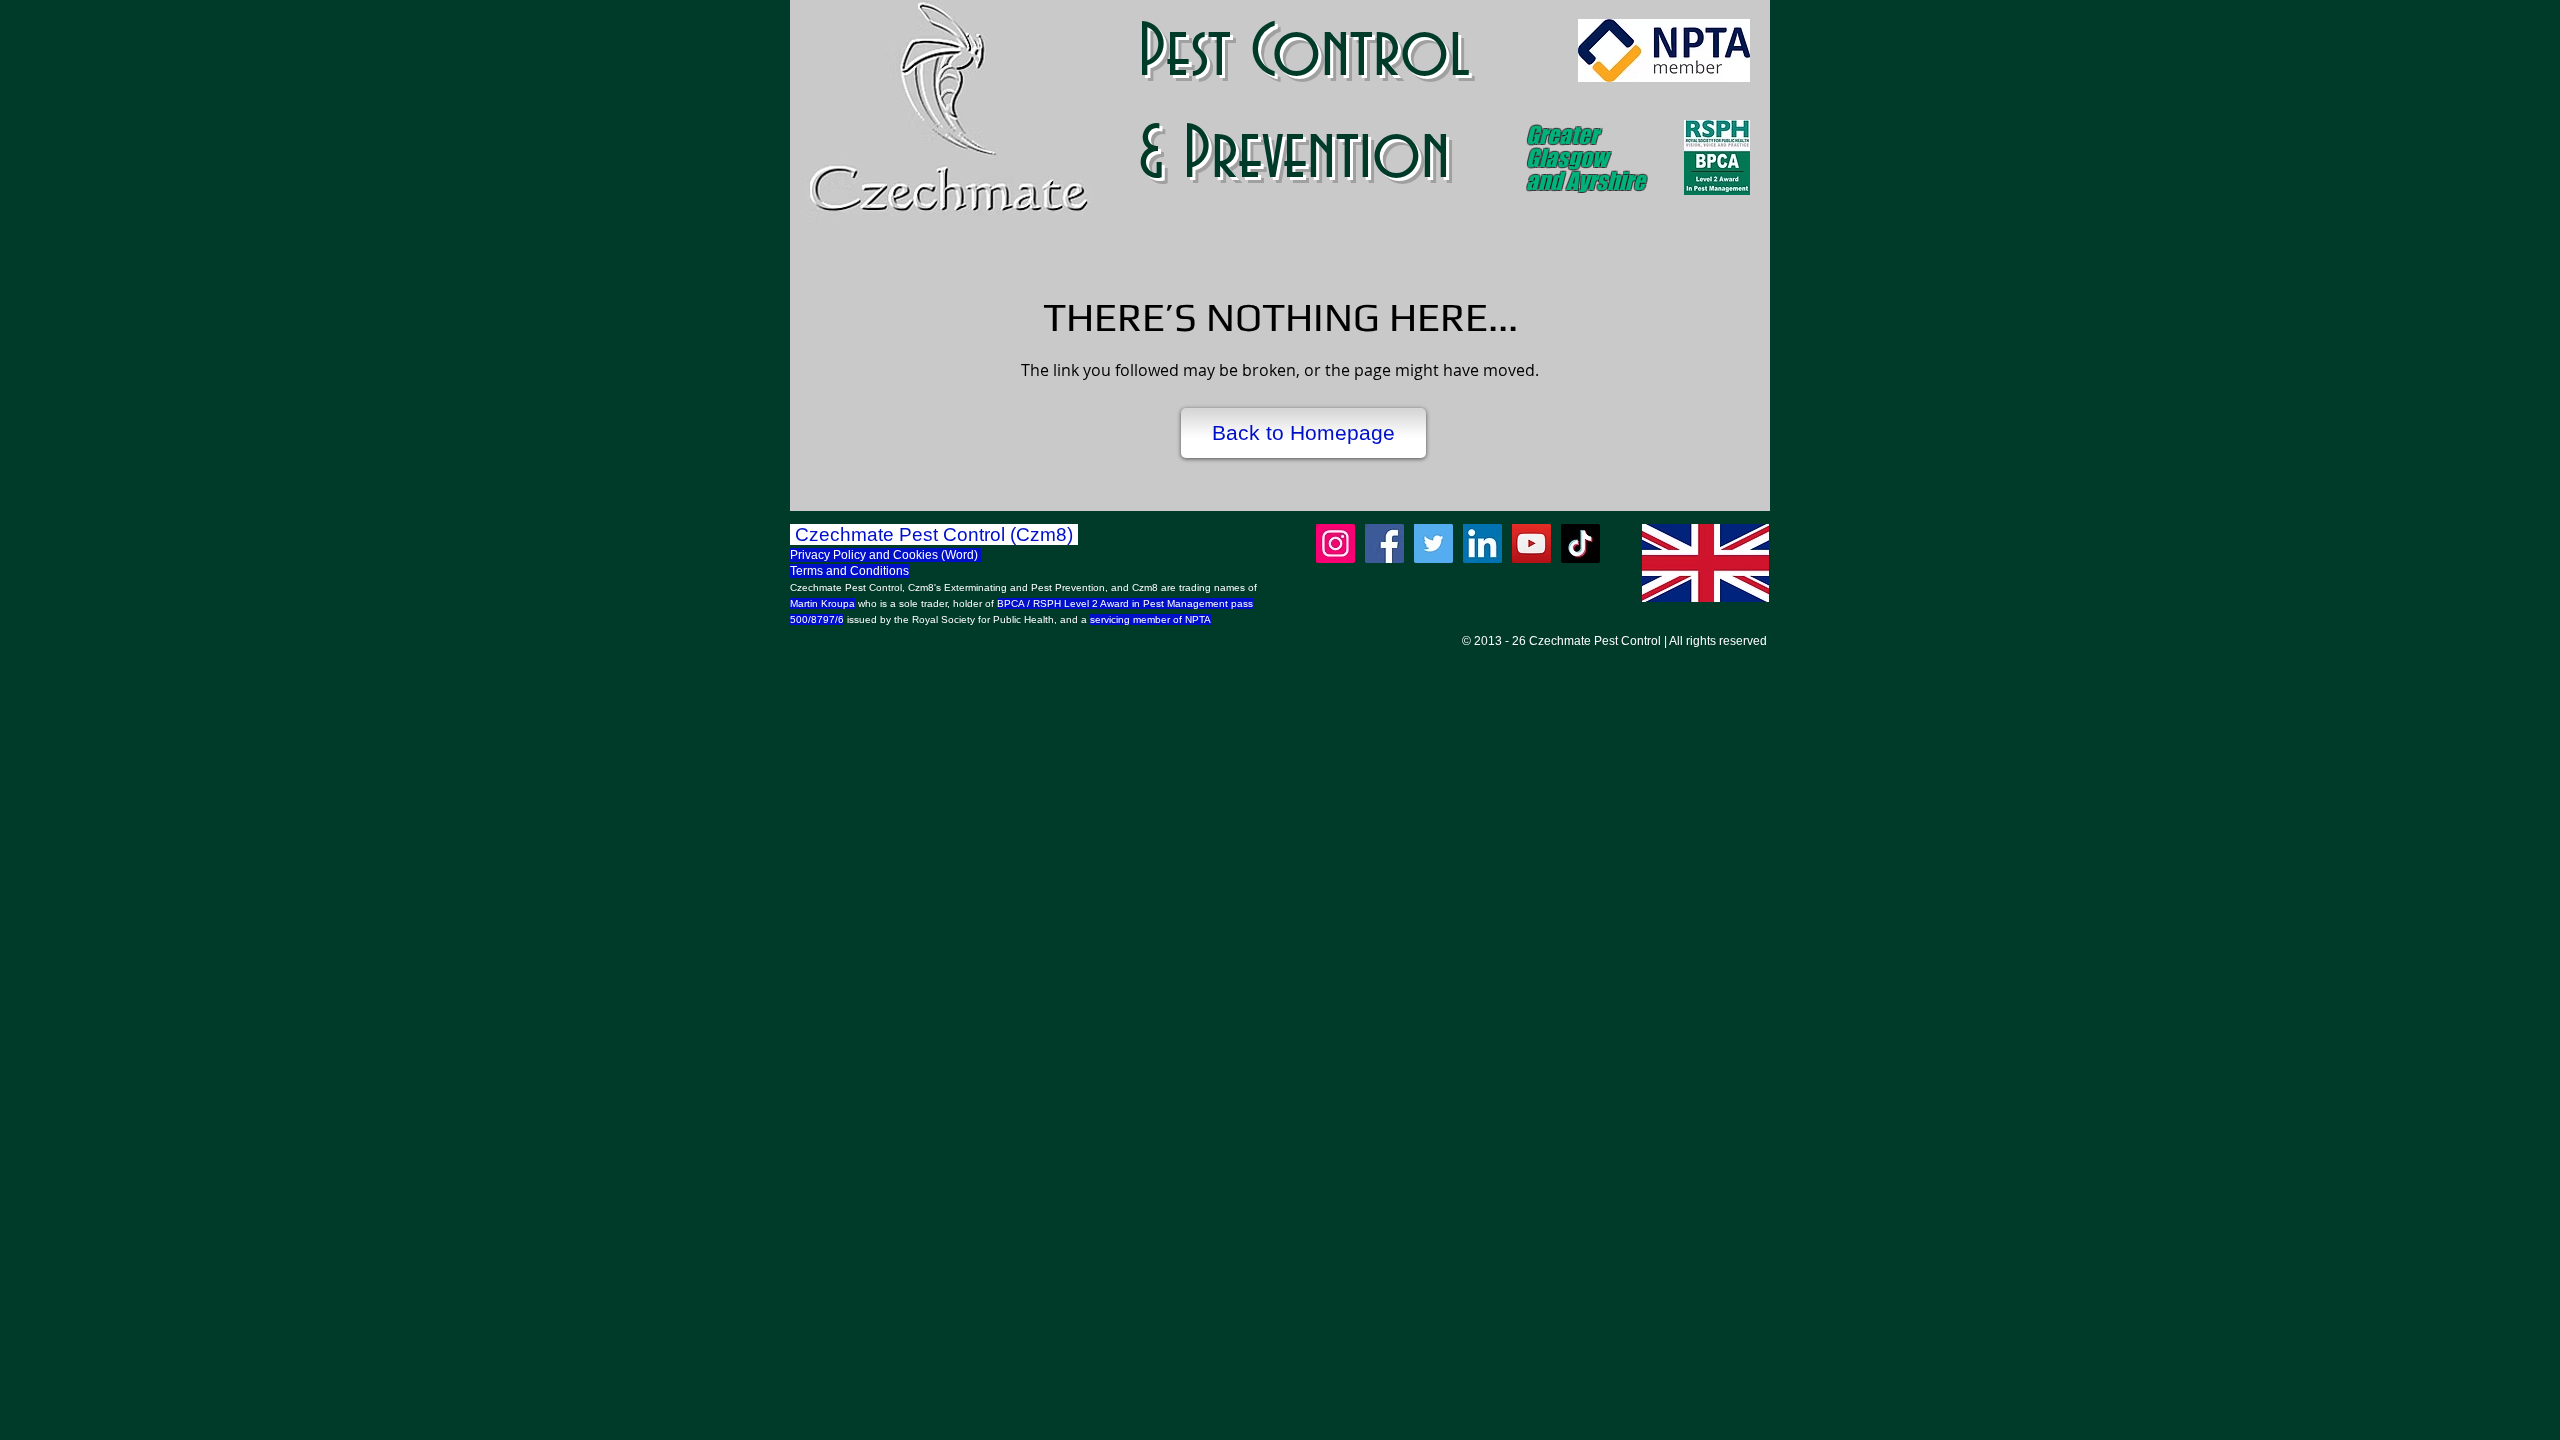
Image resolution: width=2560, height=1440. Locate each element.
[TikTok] (1580, 543)
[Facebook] (1384, 543)
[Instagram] (1335, 543)
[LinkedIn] (1482, 543)
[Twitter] (1433, 543)
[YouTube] (1531, 543)
